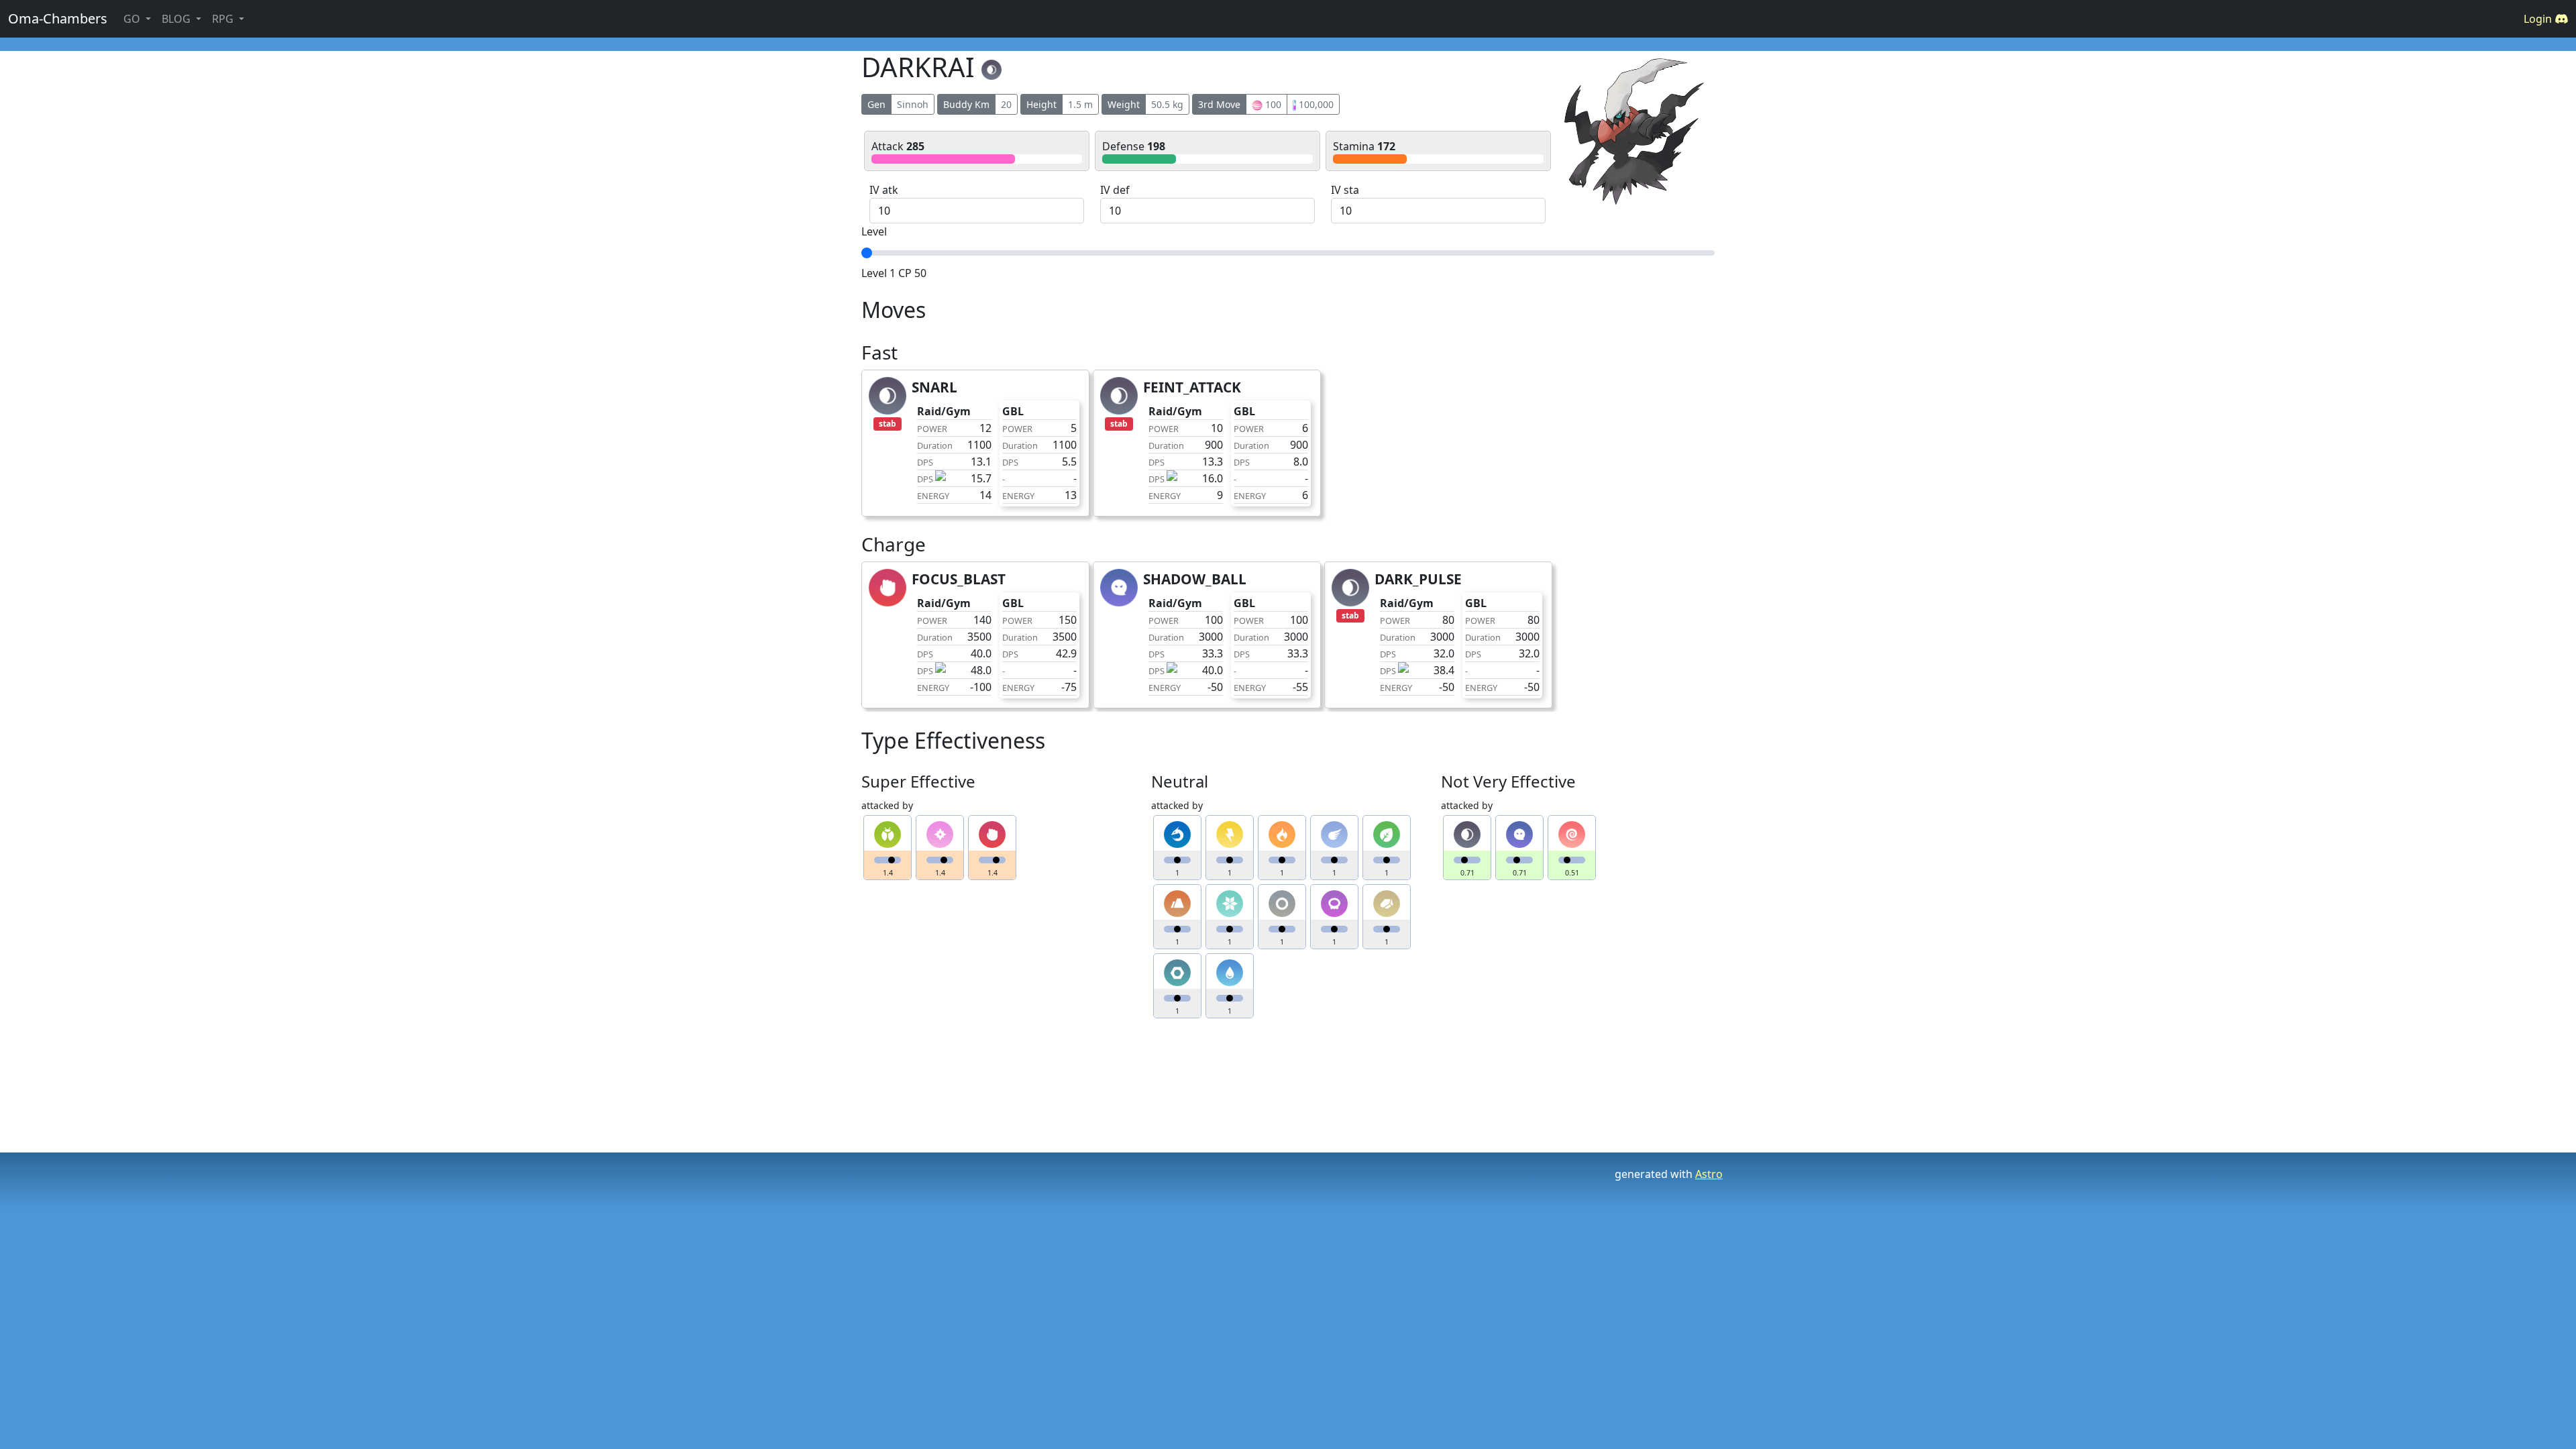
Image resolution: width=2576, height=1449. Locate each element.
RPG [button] (224, 19)
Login (2539, 19)
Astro (1709, 1174)
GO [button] (133, 19)
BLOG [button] (177, 19)
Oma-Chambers (58, 18)
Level (874, 231)
